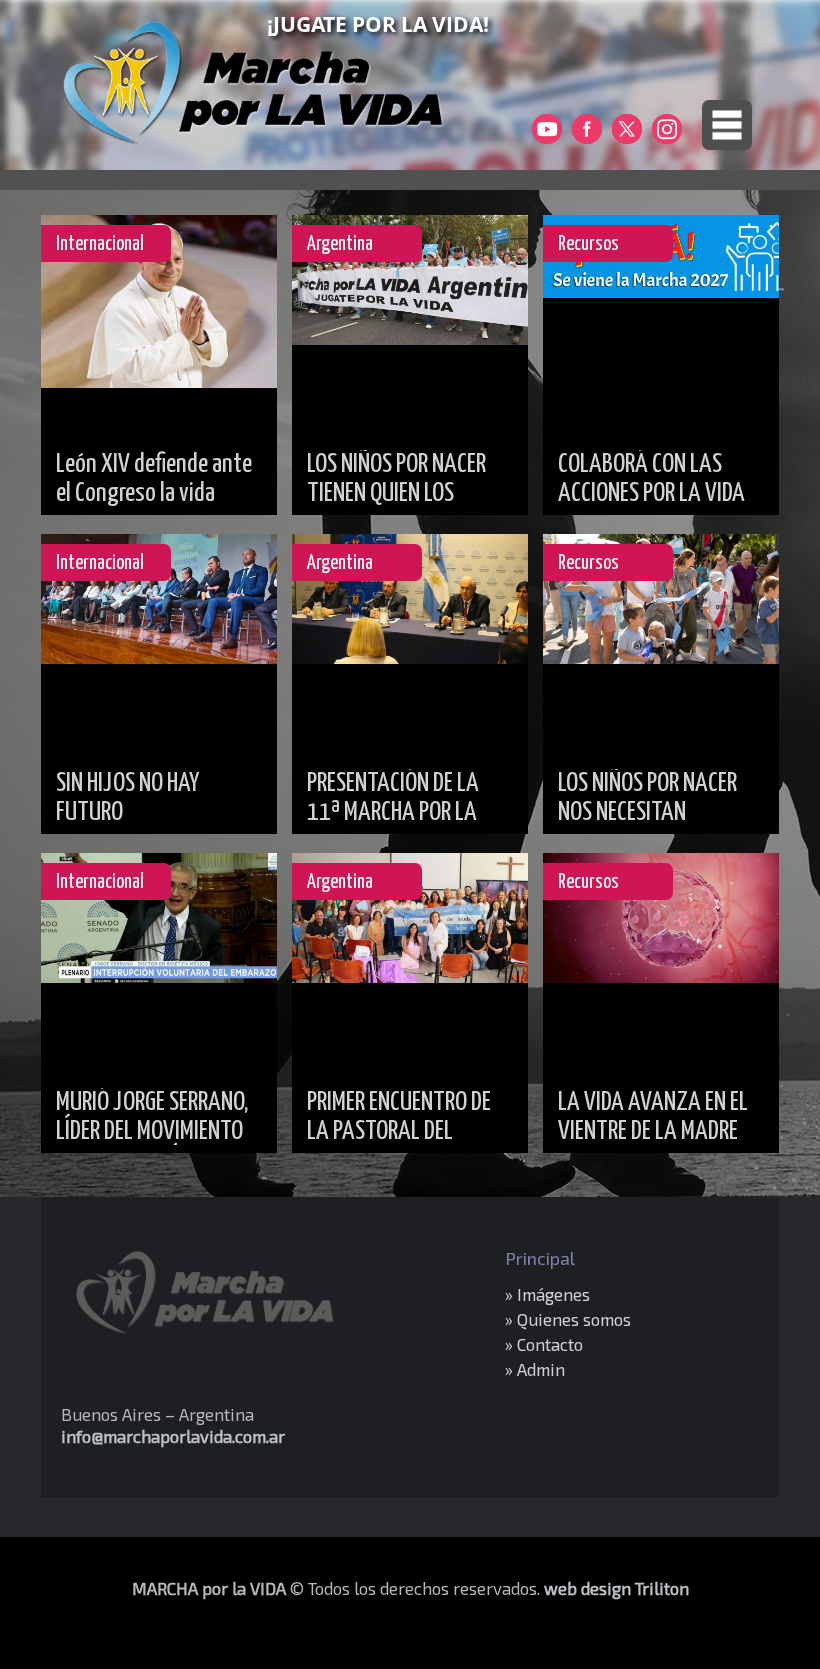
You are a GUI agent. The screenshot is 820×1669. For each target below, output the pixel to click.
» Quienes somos (568, 1319)
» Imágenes (547, 1294)
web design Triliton (616, 1588)
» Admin (535, 1369)
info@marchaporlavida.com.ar (173, 1436)
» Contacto (544, 1344)
